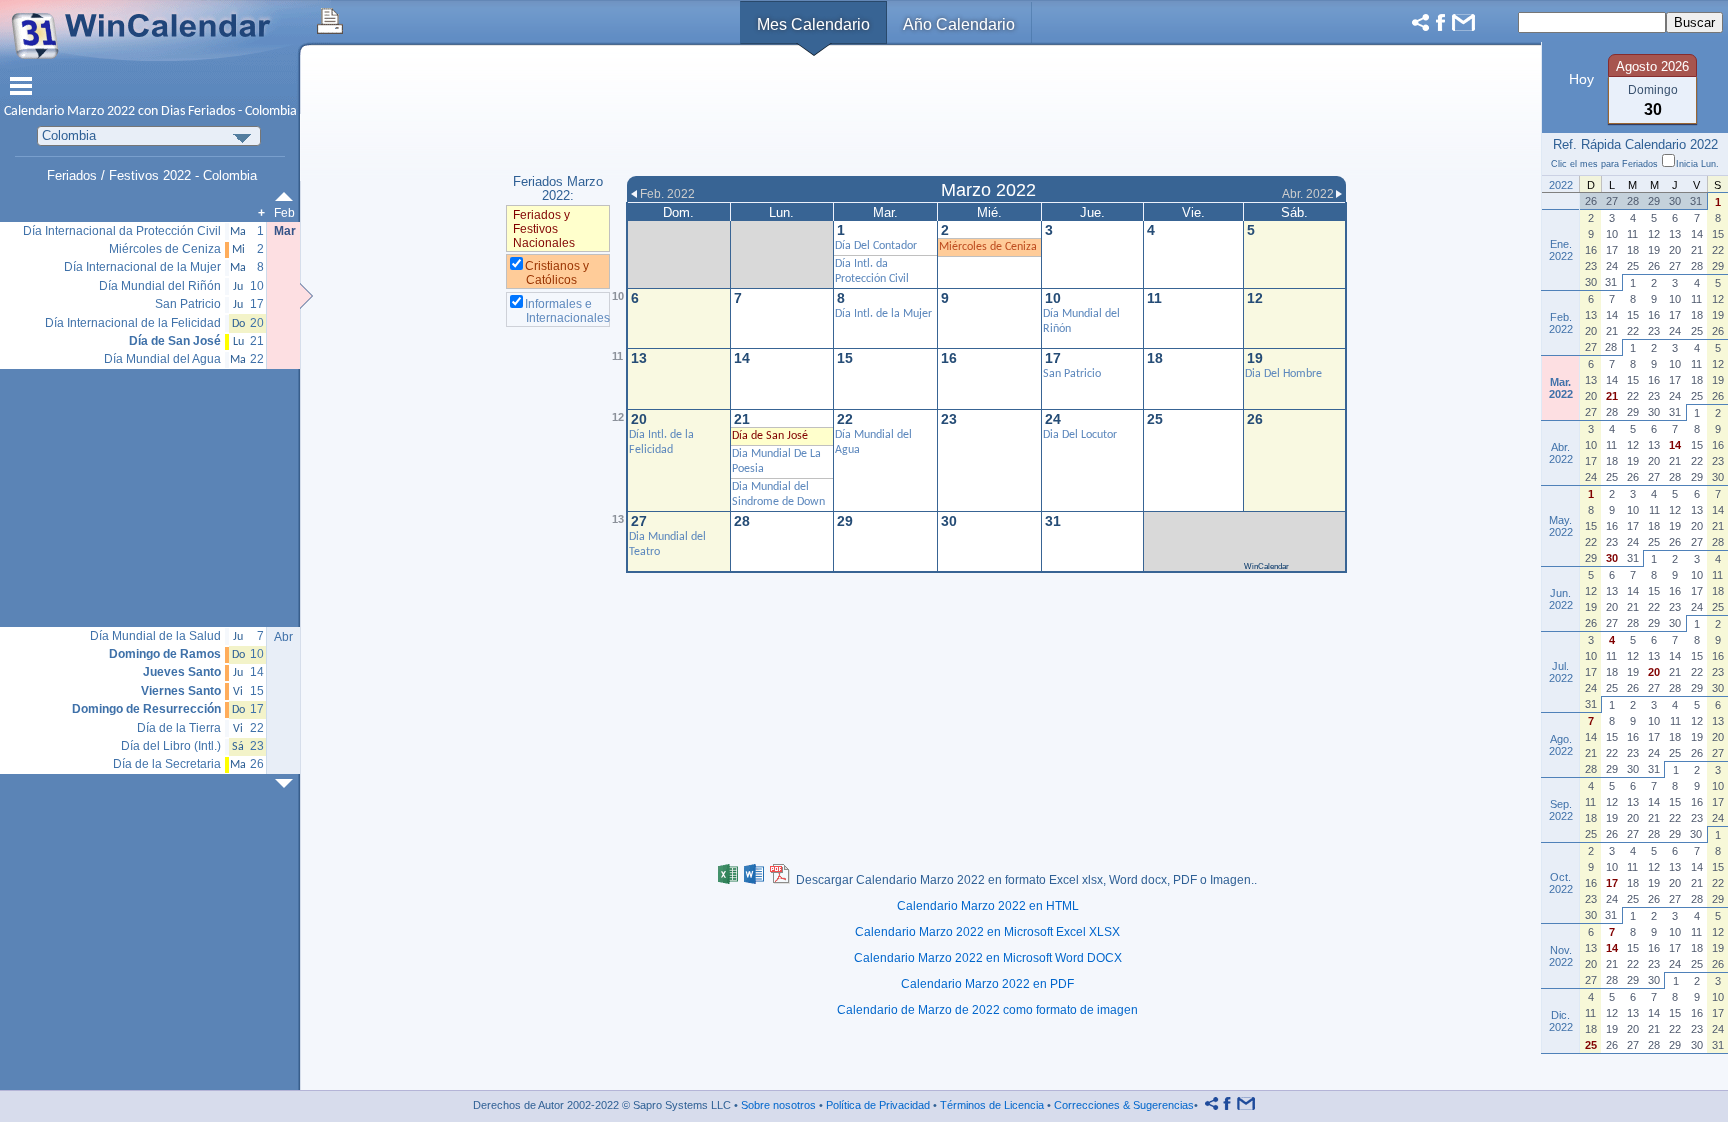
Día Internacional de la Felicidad (133, 323)
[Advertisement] (986, 113)
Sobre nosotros (778, 1105)
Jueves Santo (182, 672)
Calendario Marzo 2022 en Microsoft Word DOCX (988, 958)
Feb (284, 213)
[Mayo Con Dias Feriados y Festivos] (288, 783)
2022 (121, 111)
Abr (283, 637)
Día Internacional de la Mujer (142, 267)
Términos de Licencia (992, 1105)
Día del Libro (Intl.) (171, 746)
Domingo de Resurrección (146, 709)
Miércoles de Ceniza (988, 247)
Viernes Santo (181, 691)
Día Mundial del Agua (162, 359)
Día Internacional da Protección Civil (122, 231)
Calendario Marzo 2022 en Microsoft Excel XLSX (987, 932)
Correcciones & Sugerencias (1124, 1105)
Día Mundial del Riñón (160, 286)
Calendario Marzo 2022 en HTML (988, 906)
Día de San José (770, 436)
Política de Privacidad (878, 1105)
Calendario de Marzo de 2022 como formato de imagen (987, 1010)
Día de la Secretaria (167, 764)
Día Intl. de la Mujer (883, 314)
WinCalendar (1266, 566)
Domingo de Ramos (165, 654)
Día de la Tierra (179, 728)
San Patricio (1072, 374)
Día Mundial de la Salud (155, 636)
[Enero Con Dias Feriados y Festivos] (288, 196)
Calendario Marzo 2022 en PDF (987, 984)
